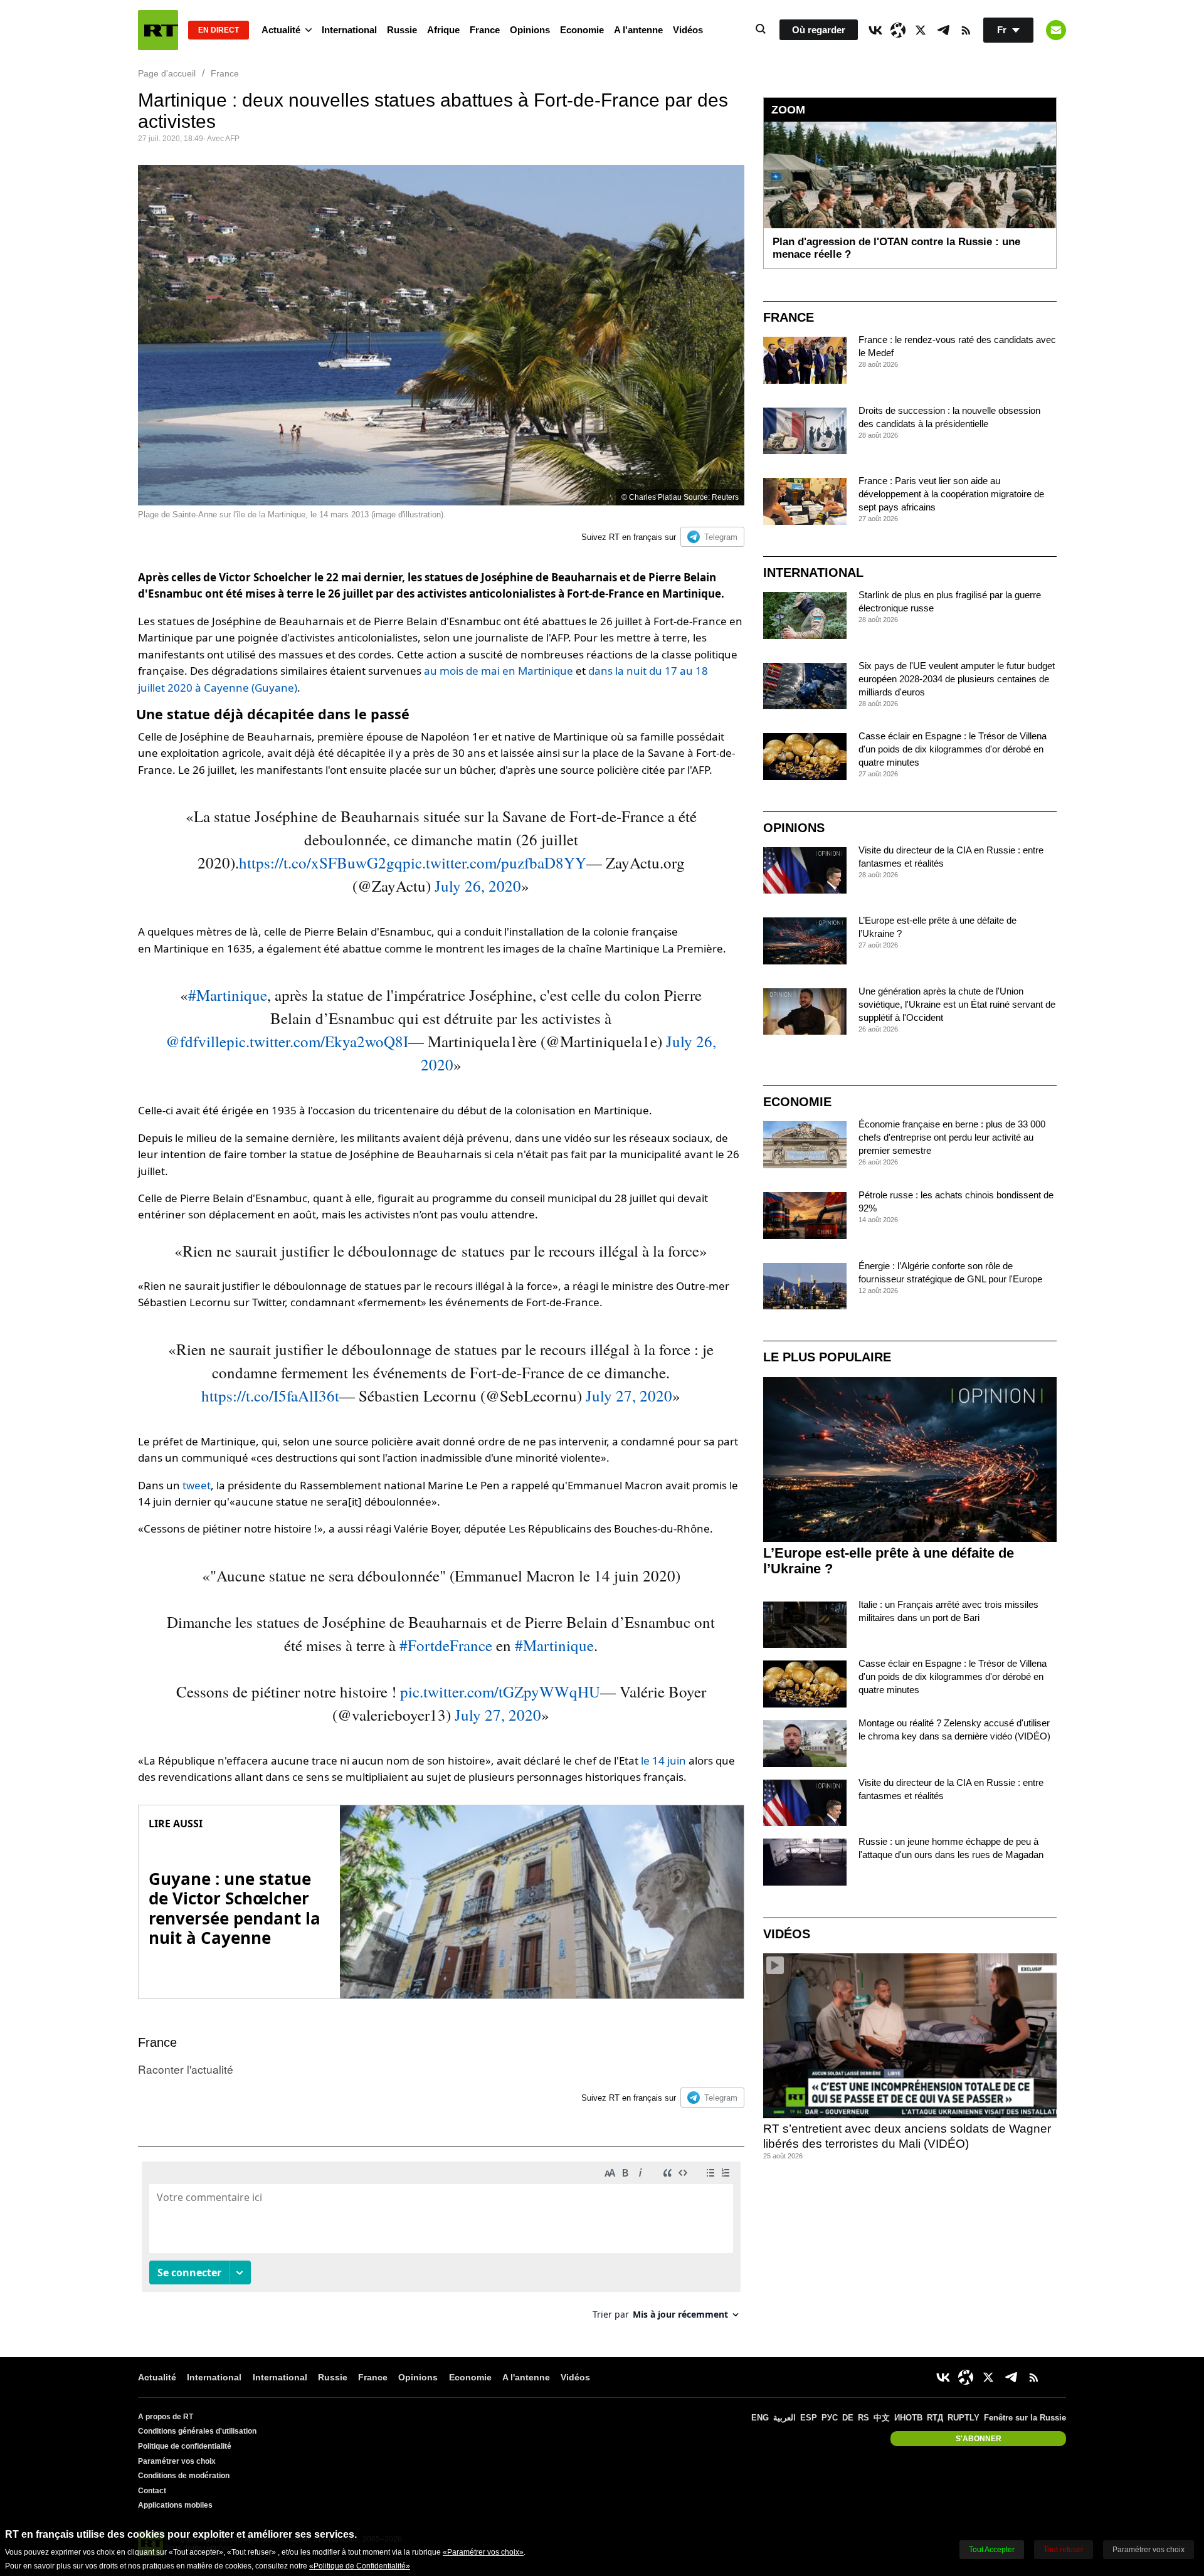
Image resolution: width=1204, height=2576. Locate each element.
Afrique (443, 30)
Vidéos (688, 30)
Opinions (530, 30)
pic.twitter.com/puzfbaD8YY (494, 863)
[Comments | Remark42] (441, 2245)
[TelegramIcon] (943, 30)
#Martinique (228, 995)
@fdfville (196, 1041)
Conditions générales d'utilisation (197, 2431)
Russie (402, 30)
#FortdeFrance (446, 1645)
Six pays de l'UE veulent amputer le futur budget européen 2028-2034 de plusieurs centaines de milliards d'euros (957, 679)
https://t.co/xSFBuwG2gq (321, 863)
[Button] (1056, 30)
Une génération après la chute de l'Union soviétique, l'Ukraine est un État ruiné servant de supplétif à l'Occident (957, 1004)
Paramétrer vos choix (177, 2461)
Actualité (281, 30)
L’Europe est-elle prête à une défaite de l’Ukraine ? (889, 1561)
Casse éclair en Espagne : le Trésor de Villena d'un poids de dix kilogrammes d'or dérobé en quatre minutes (953, 749)
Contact (152, 2491)
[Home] (158, 30)
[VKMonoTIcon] (875, 30)
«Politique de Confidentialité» (360, 2566)
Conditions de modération (184, 2476)
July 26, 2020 (478, 886)
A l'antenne (638, 30)
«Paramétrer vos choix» (483, 2552)
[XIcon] (921, 30)
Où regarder (819, 30)
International (349, 30)
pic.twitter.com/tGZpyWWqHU (500, 1692)
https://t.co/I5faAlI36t (270, 1396)
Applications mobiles (175, 2505)
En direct (219, 30)
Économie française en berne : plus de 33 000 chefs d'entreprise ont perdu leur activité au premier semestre (952, 1137)
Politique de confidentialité (185, 2446)
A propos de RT (166, 2417)
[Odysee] (898, 30)
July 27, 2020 (629, 1396)
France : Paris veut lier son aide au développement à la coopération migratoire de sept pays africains (951, 494)
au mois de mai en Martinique (499, 671)
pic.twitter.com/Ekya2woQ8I (317, 1041)
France (485, 30)
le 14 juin (663, 1760)
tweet (197, 1485)
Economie (582, 30)
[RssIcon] (966, 30)
